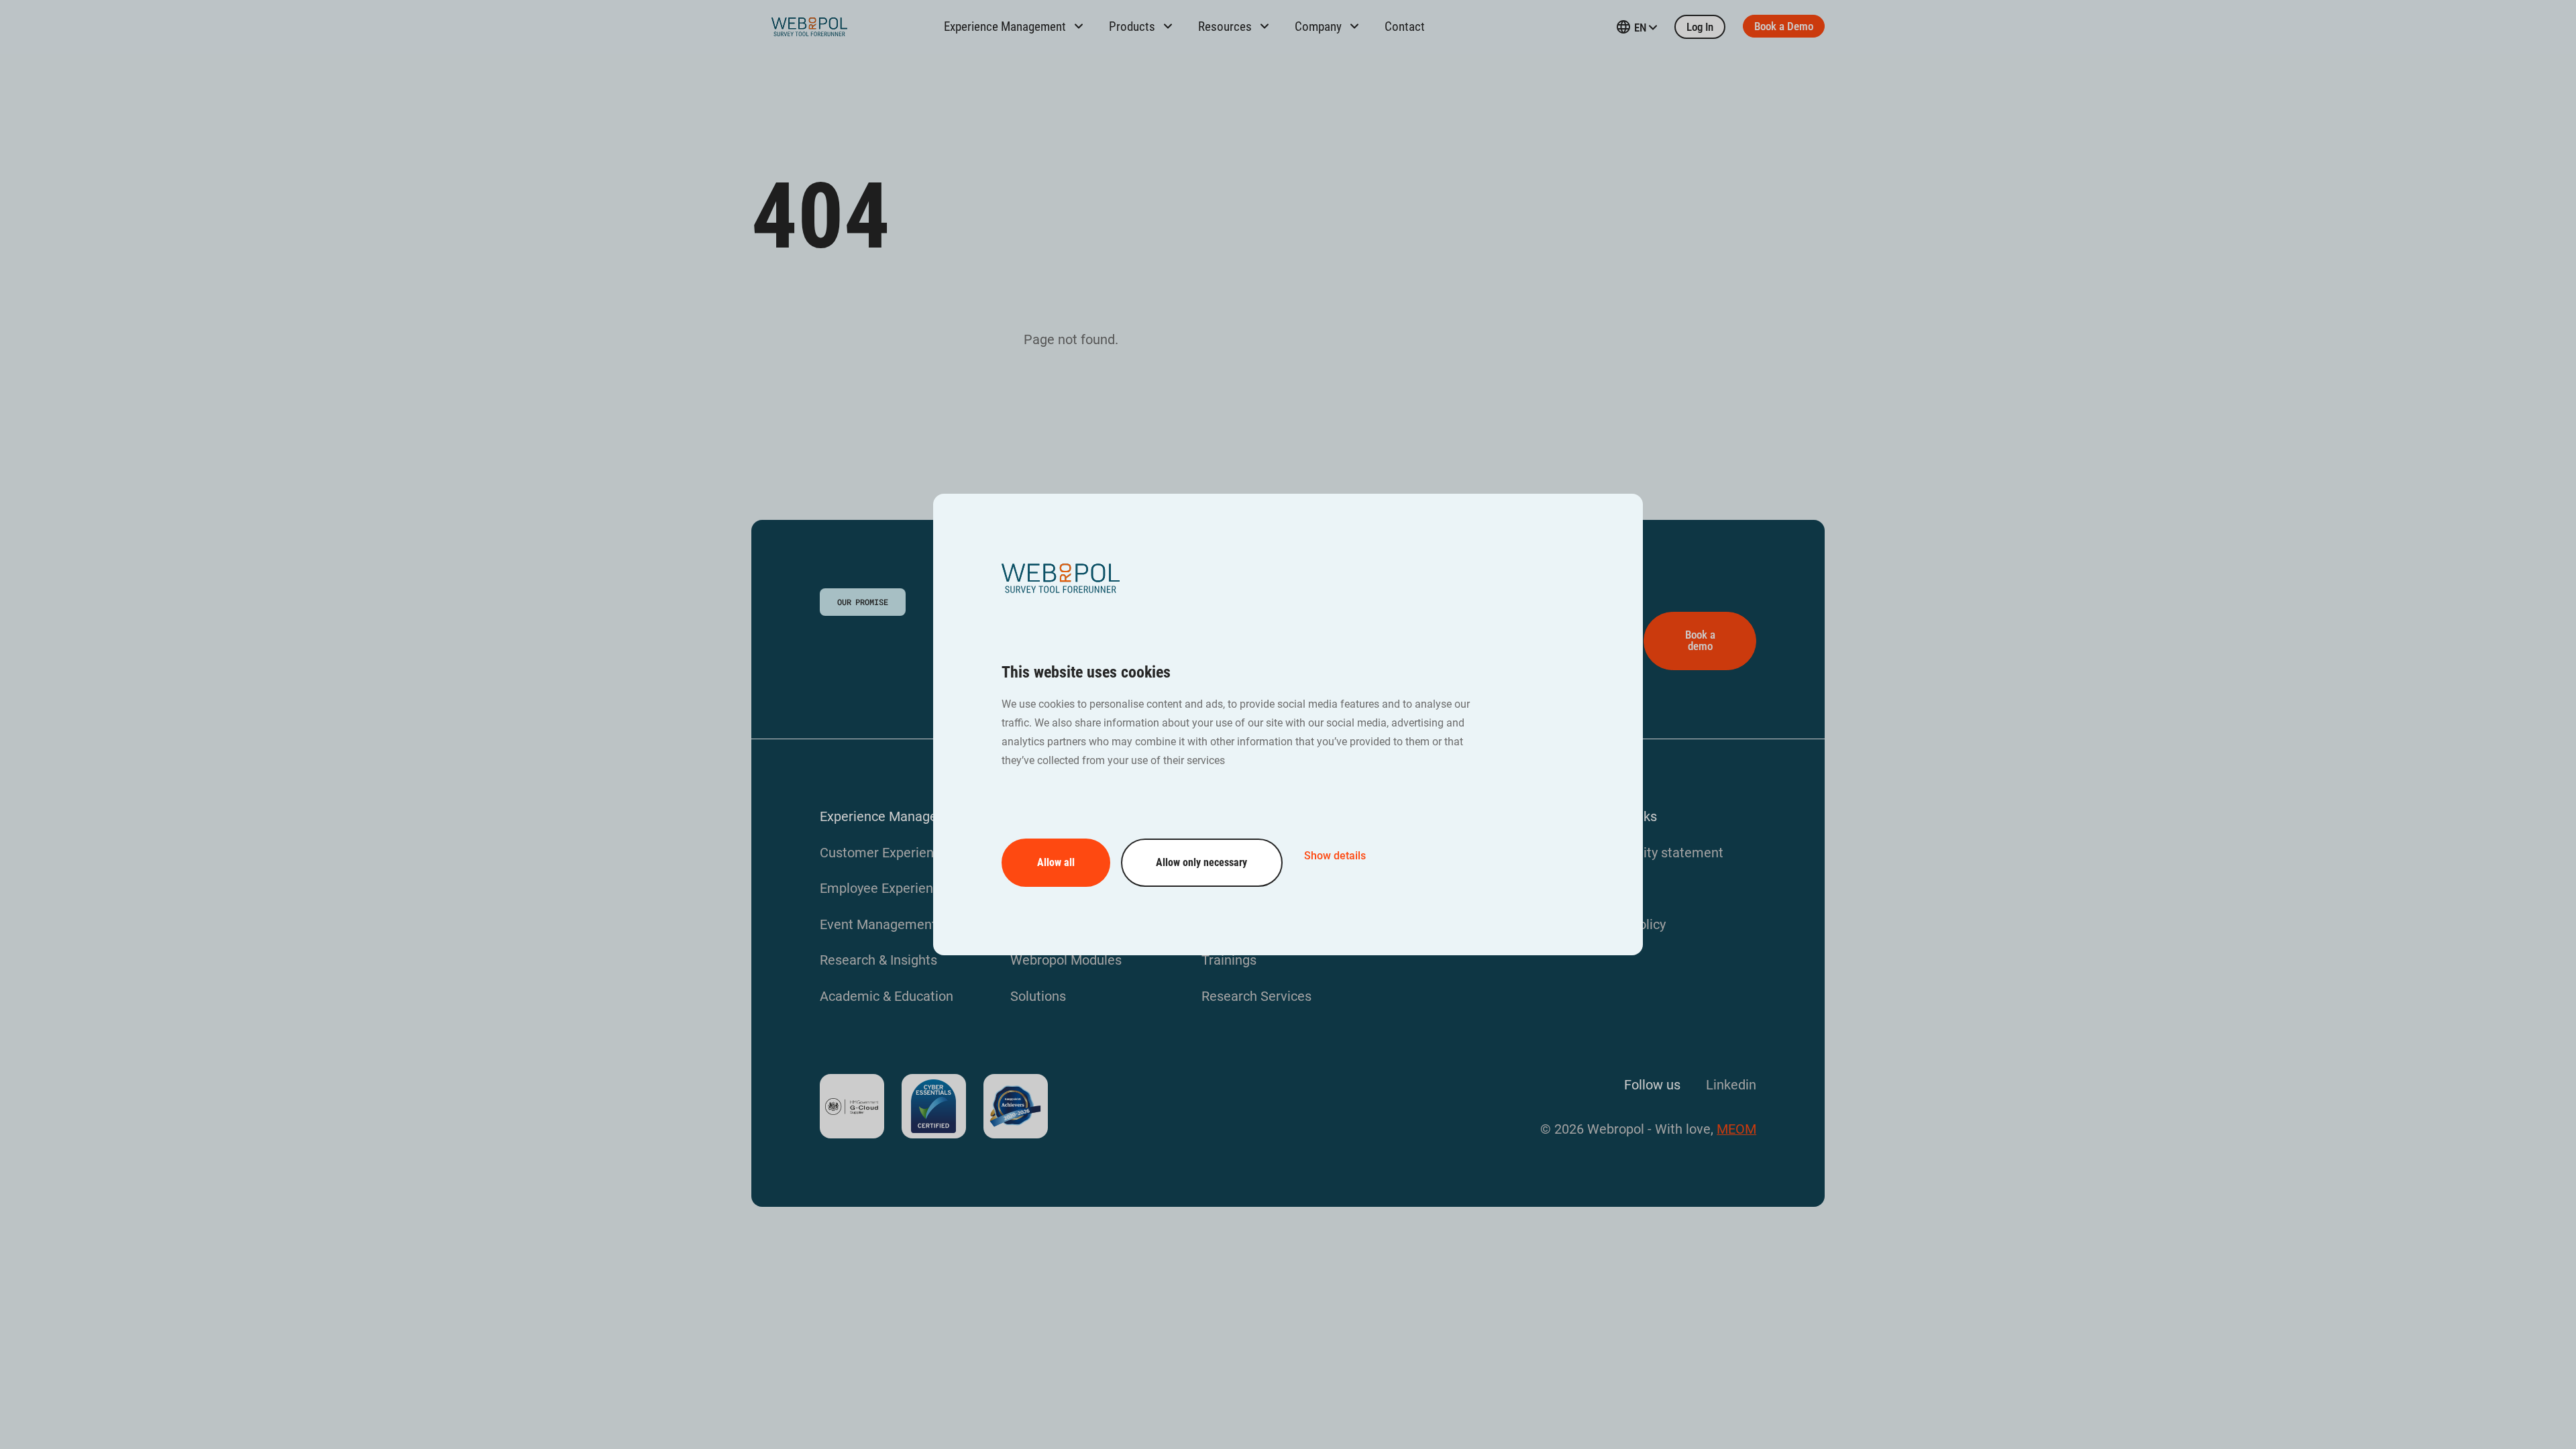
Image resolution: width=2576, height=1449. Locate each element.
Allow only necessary (1201, 862)
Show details (1335, 856)
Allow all (1056, 862)
